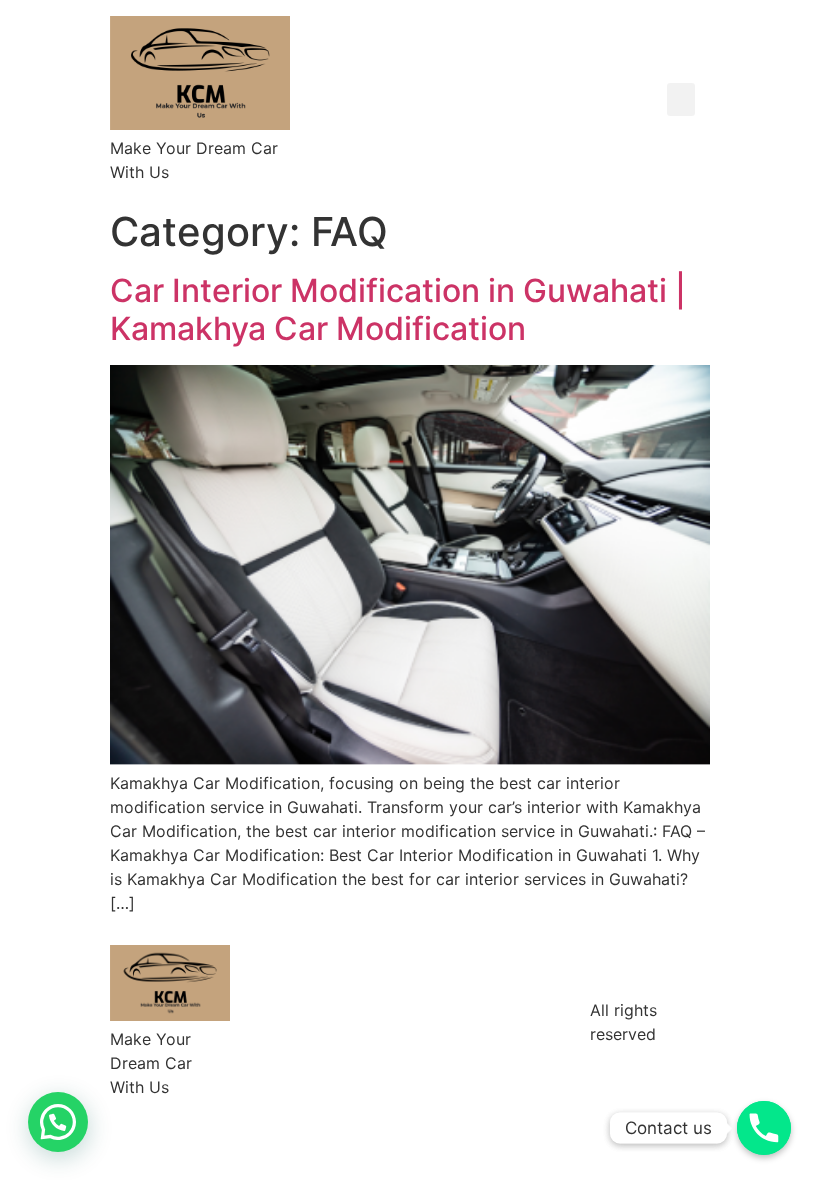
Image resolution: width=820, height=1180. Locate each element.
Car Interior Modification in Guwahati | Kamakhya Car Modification (398, 309)
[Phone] (764, 1128)
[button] (681, 99)
